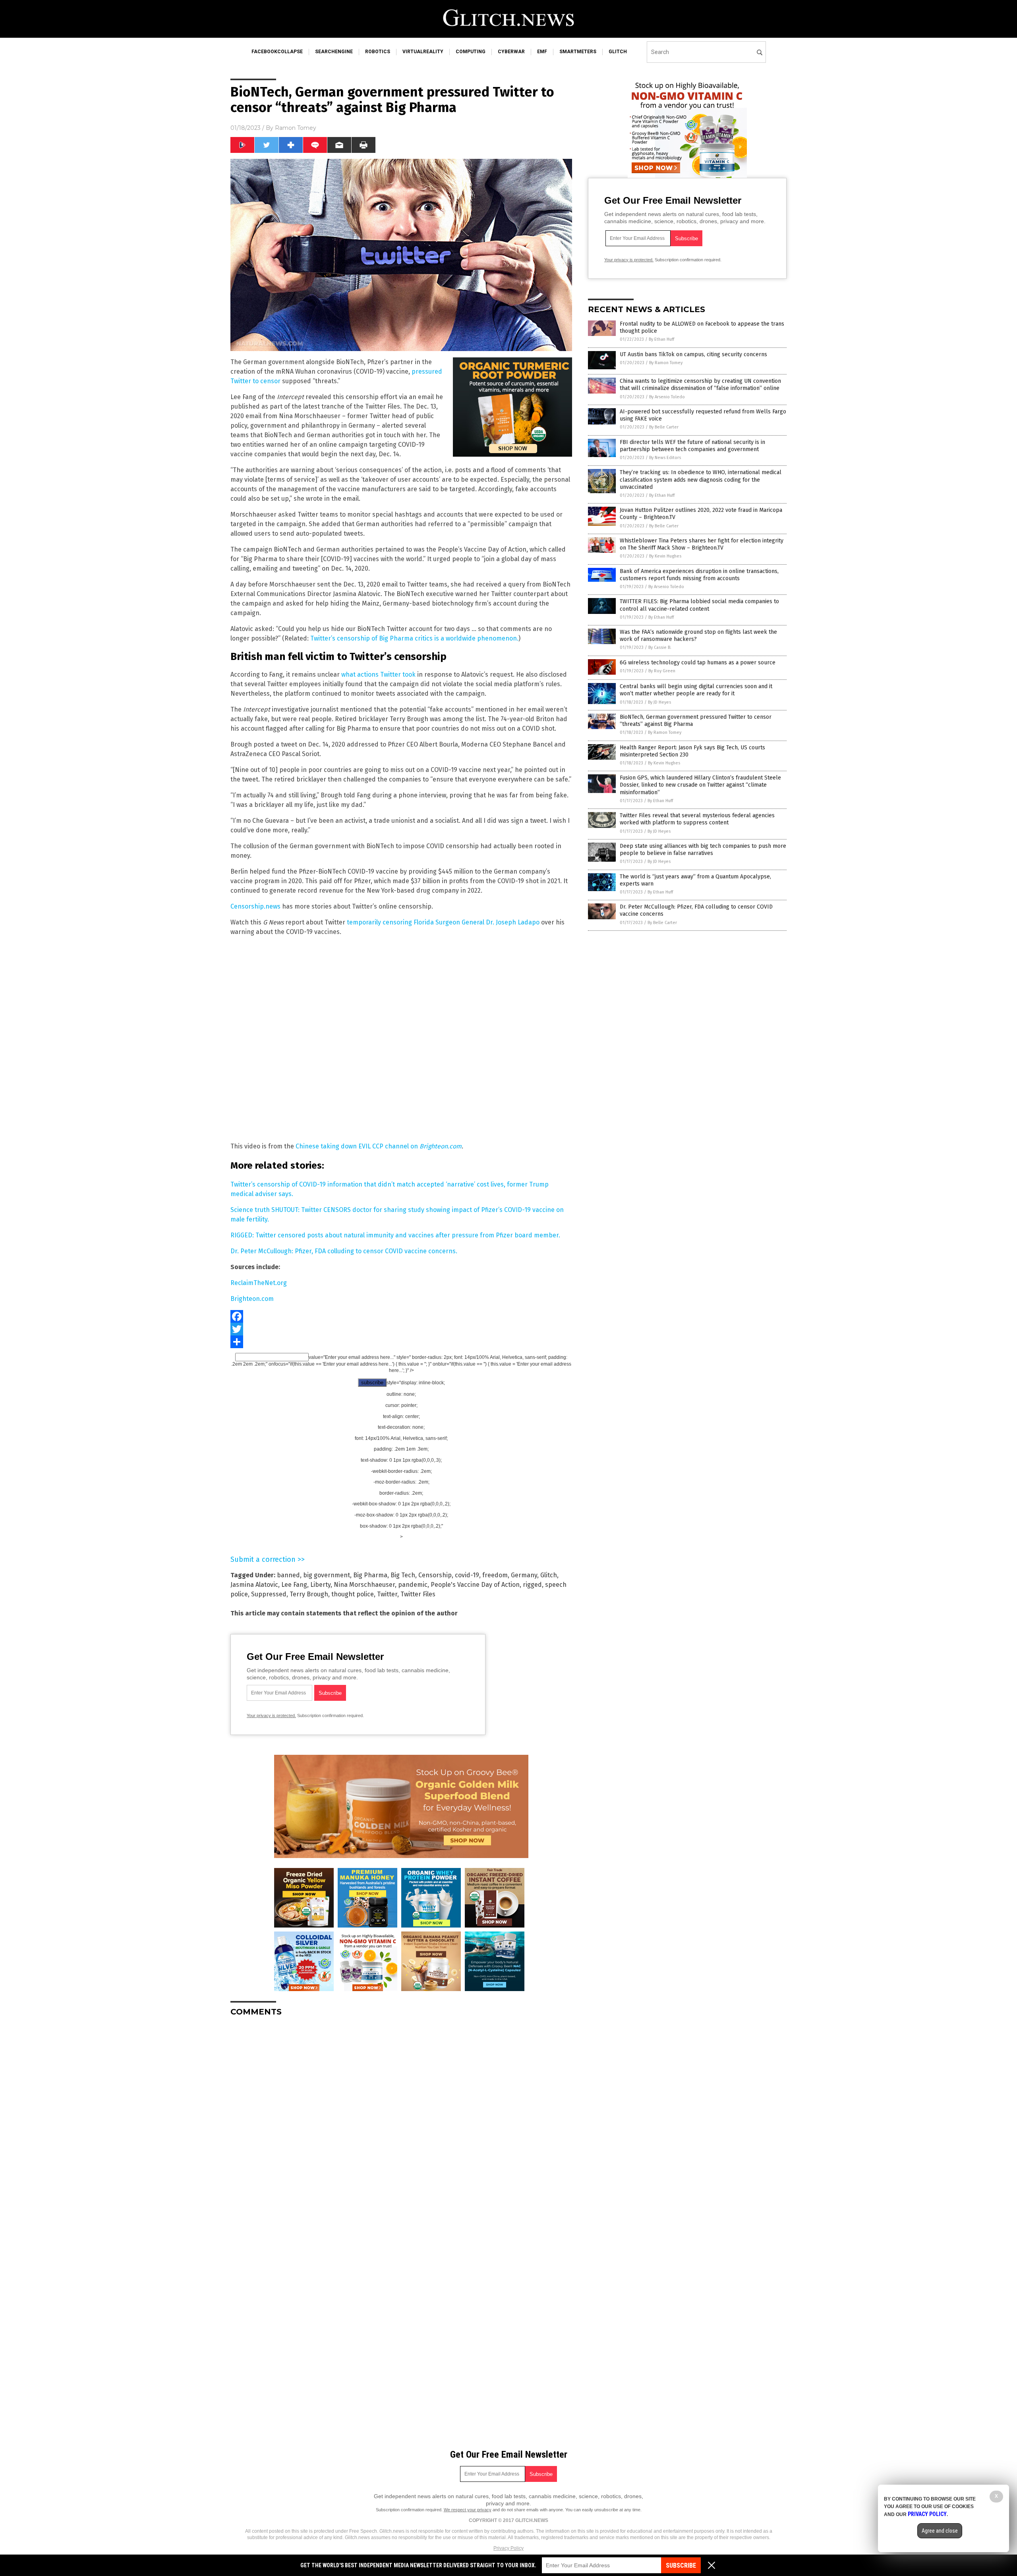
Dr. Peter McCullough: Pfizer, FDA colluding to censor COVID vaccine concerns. (344, 1251)
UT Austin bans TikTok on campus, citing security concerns (693, 354)
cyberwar (511, 52)
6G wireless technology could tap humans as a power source (698, 663)
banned (288, 1575)
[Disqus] (401, 2122)
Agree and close (940, 2531)
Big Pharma (370, 1575)
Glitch (549, 1575)
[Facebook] (401, 1316)
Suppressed (269, 1594)
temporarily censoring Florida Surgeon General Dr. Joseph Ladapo (443, 922)
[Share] (401, 1342)
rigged (532, 1585)
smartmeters (578, 52)
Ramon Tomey (296, 128)
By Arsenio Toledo (667, 397)
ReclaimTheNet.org (259, 1283)
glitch (618, 52)
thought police (353, 1594)
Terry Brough (309, 1594)
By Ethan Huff (661, 339)
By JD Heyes (659, 702)
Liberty (320, 1585)
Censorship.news (255, 906)
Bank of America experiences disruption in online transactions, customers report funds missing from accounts (699, 575)
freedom (495, 1575)
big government (327, 1575)
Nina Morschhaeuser (364, 1585)
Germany (524, 1575)
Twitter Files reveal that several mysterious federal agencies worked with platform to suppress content (697, 819)
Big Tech (403, 1575)
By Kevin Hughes (665, 556)
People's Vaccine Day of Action (475, 1585)
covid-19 (467, 1575)
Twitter (387, 1594)
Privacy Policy (508, 2548)
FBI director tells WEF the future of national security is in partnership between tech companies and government (692, 446)
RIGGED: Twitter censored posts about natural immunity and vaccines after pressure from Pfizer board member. (395, 1235)
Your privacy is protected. (271, 1715)
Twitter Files (418, 1594)
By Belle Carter (664, 427)
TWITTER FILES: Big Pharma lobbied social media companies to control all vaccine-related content (699, 605)
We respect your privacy (468, 2510)
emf (542, 52)
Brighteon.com (252, 1299)
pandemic (413, 1585)
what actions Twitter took (378, 674)
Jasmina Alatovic (254, 1585)
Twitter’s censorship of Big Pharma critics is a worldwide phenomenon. (414, 638)
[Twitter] (401, 1329)
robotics (378, 52)
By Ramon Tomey (666, 363)
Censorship (435, 1575)
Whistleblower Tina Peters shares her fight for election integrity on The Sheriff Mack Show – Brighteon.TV (702, 544)
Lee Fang (294, 1585)
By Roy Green (662, 671)
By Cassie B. (660, 647)
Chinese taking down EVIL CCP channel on (379, 1146)
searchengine (334, 52)
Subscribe (681, 2565)
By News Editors (665, 458)
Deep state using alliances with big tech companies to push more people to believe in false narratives (703, 850)
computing (471, 52)
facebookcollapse (277, 52)
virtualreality (423, 52)
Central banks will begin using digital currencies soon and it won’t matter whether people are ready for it (696, 690)
